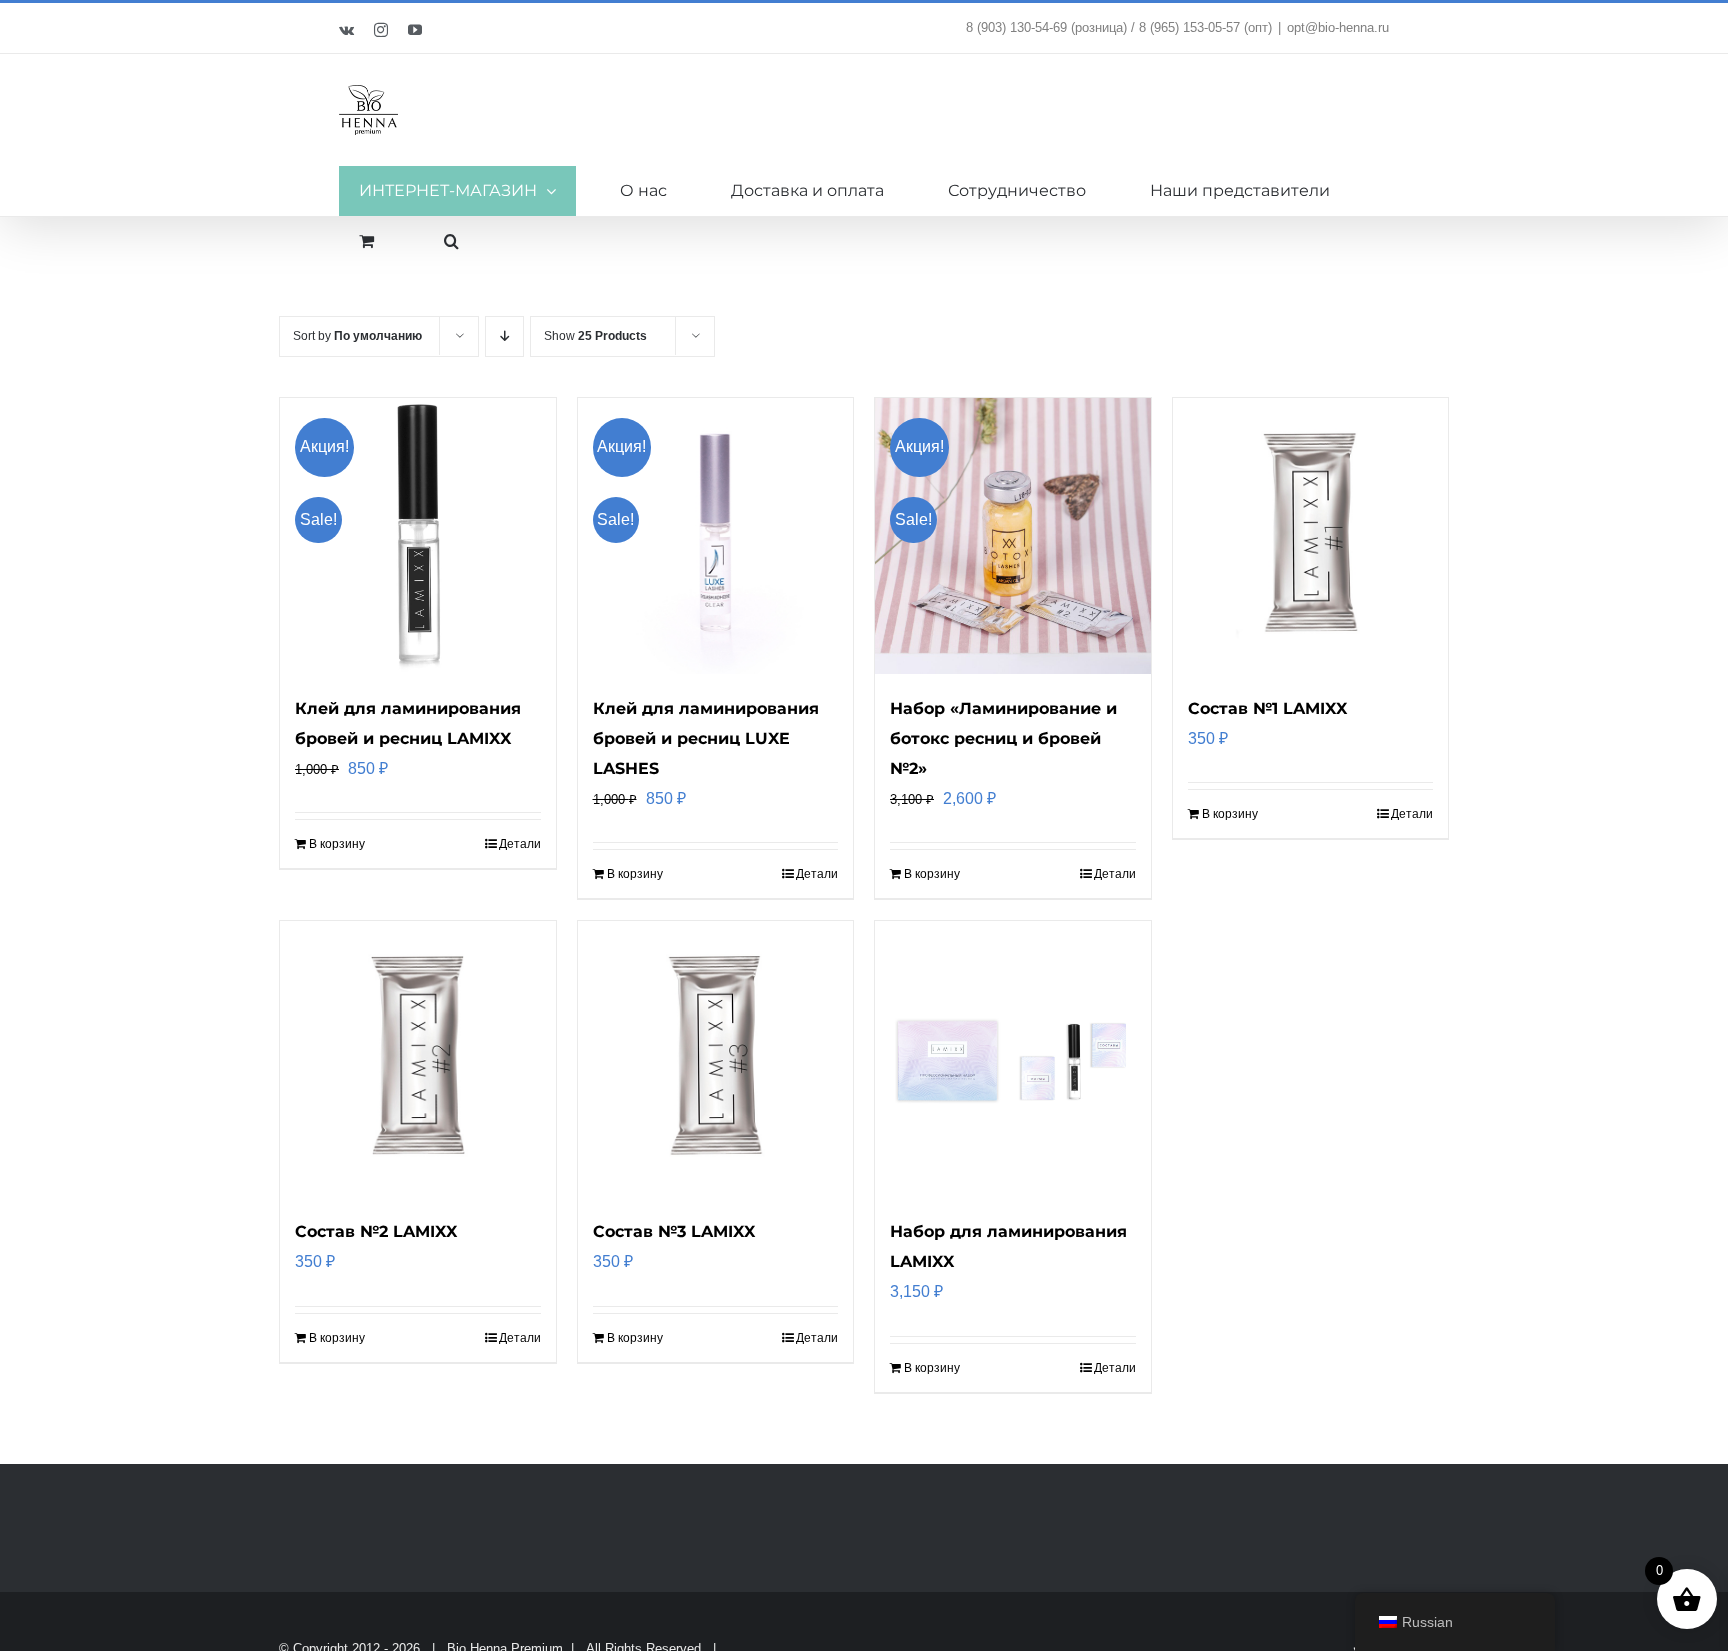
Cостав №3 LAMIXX (674, 1231)
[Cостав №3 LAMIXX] (716, 1059)
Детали (520, 844)
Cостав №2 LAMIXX (376, 1231)
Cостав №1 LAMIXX (1267, 708)
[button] (451, 241)
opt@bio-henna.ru (1338, 27)
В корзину (337, 844)
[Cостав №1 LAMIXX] (1311, 536)
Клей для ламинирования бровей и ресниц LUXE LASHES (706, 738)
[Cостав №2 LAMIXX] (418, 1059)
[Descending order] (504, 336)
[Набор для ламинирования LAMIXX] (1013, 1059)
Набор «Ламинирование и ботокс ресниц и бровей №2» (1003, 738)
